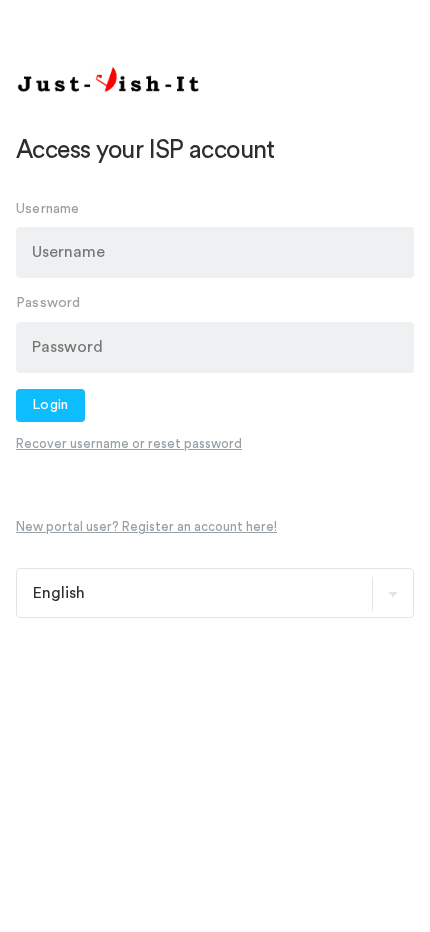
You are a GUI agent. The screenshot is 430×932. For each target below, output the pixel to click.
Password (48, 303)
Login (50, 405)
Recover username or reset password (129, 443)
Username (48, 209)
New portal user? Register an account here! (146, 526)
